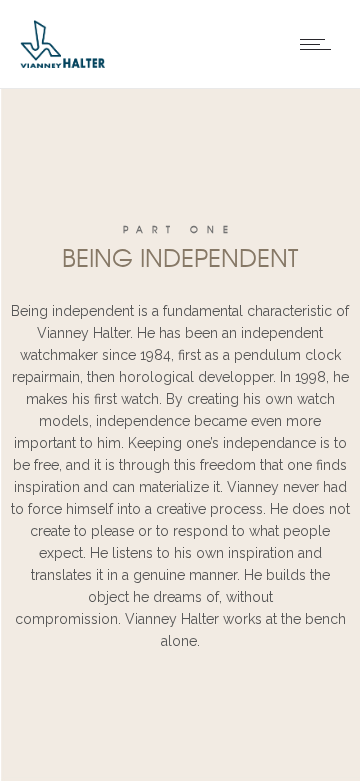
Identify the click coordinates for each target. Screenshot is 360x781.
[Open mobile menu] (320, 44)
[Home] (62, 63)
